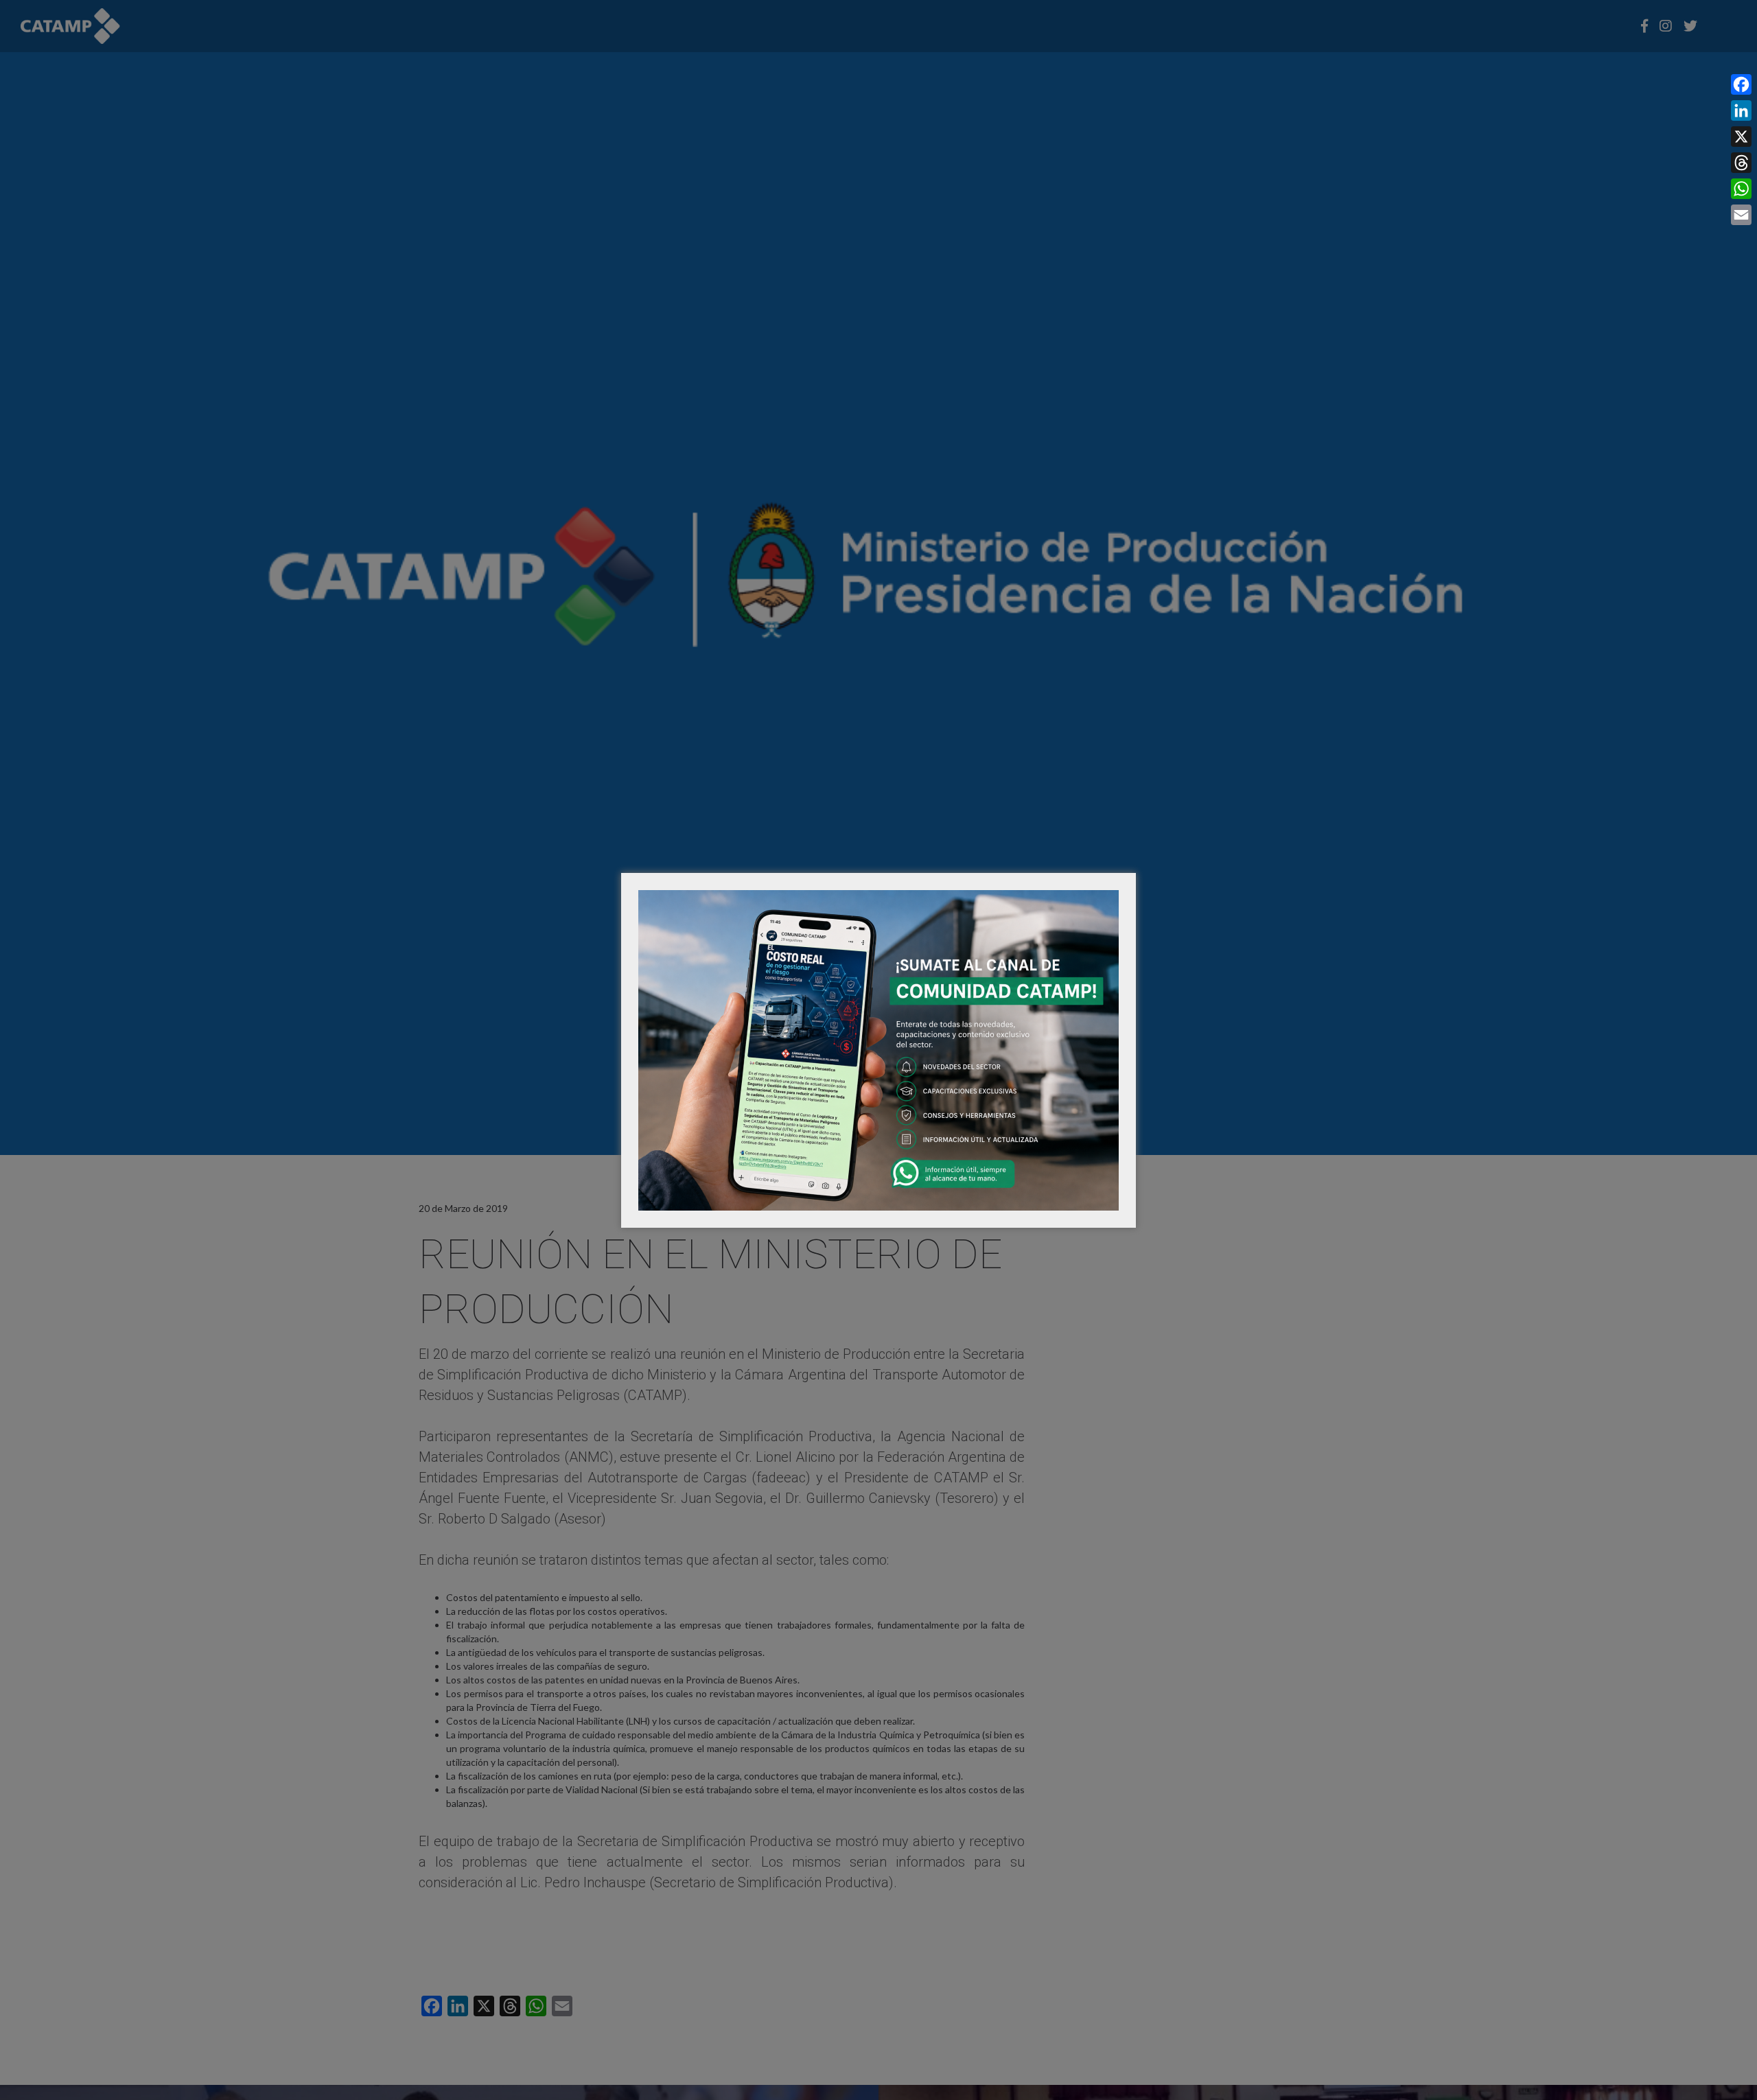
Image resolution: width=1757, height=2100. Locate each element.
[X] (1741, 137)
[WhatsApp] (1741, 189)
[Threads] (1741, 163)
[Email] (1741, 215)
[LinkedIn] (1741, 110)
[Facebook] (1741, 84)
